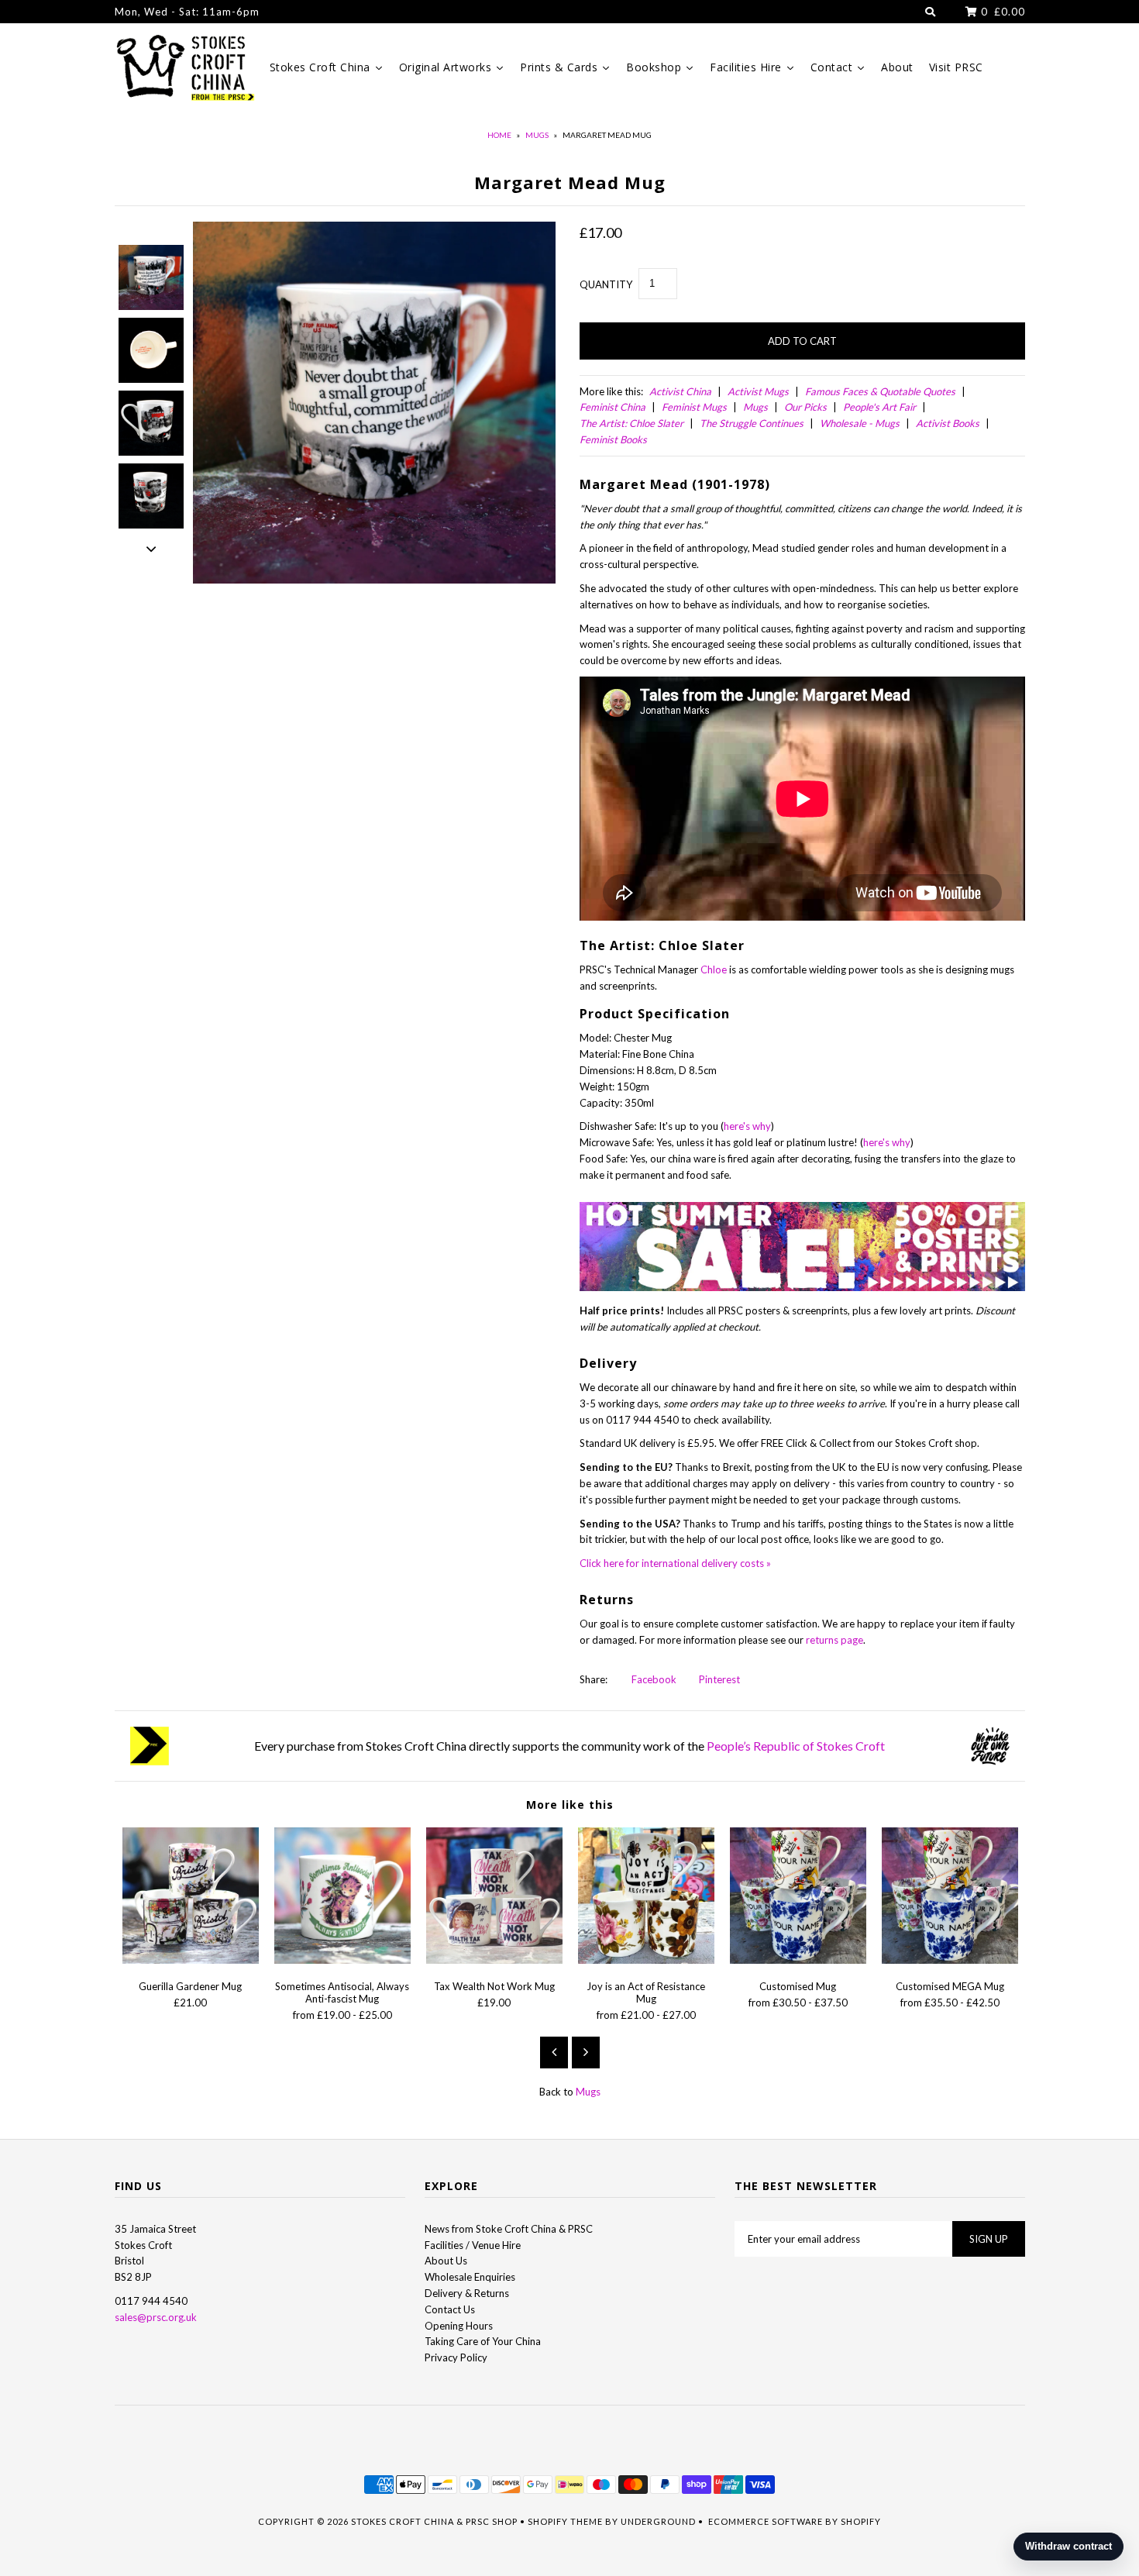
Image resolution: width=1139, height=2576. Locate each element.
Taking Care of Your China (483, 2341)
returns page (834, 1640)
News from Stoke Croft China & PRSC (509, 2229)
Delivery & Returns (467, 2293)
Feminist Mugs (694, 407)
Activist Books (948, 423)
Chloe (714, 969)
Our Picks (805, 407)
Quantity (606, 284)
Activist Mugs (758, 391)
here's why (747, 1126)
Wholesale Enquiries (470, 2277)
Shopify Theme (565, 2521)
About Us (446, 2261)
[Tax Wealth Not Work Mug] (494, 1960)
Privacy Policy (456, 2357)
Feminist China (613, 407)
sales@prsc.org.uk (156, 2317)
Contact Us (450, 2309)
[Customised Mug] (798, 1960)
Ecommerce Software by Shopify (795, 2521)
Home (499, 135)
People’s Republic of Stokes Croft (796, 1746)
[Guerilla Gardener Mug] (191, 1960)
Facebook (653, 1679)
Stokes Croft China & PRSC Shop (434, 2521)
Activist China (680, 391)
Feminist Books (613, 439)
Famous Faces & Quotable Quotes (880, 391)
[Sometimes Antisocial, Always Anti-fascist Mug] (342, 1960)
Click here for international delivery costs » (675, 1563)
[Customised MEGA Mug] (950, 1960)
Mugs (537, 135)
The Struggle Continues (752, 423)
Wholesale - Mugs (860, 423)
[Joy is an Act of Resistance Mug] (646, 1960)
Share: (594, 1679)
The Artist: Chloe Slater (631, 423)
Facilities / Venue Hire (473, 2245)
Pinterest (718, 1679)
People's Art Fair (879, 407)
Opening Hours (459, 2326)
